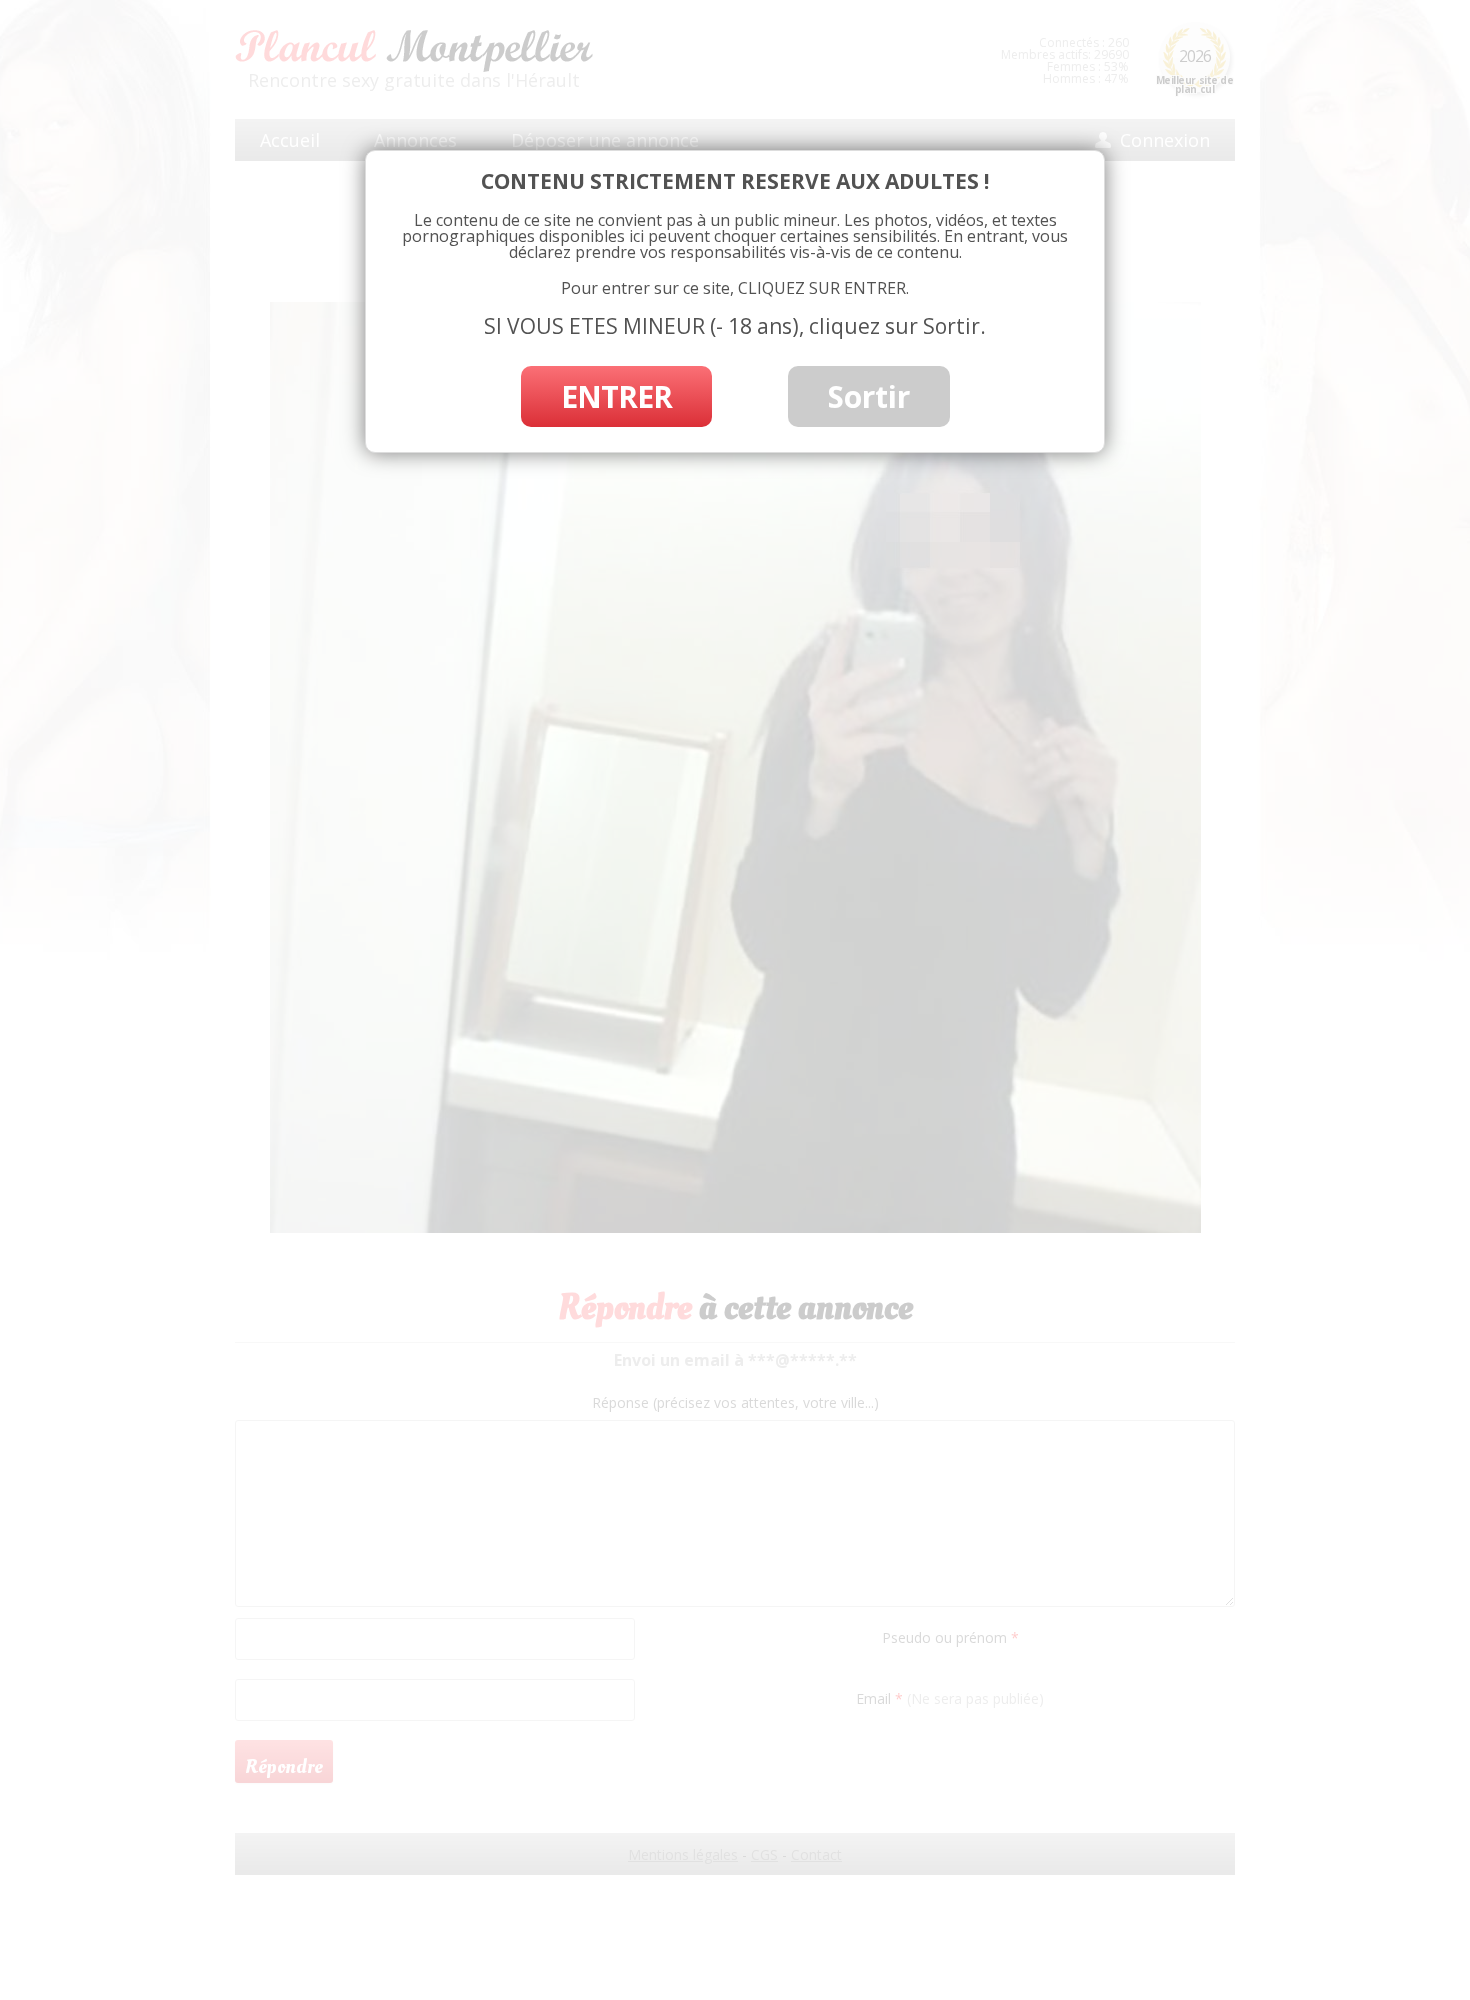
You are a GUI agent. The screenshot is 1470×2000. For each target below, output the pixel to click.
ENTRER (616, 396)
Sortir (869, 396)
